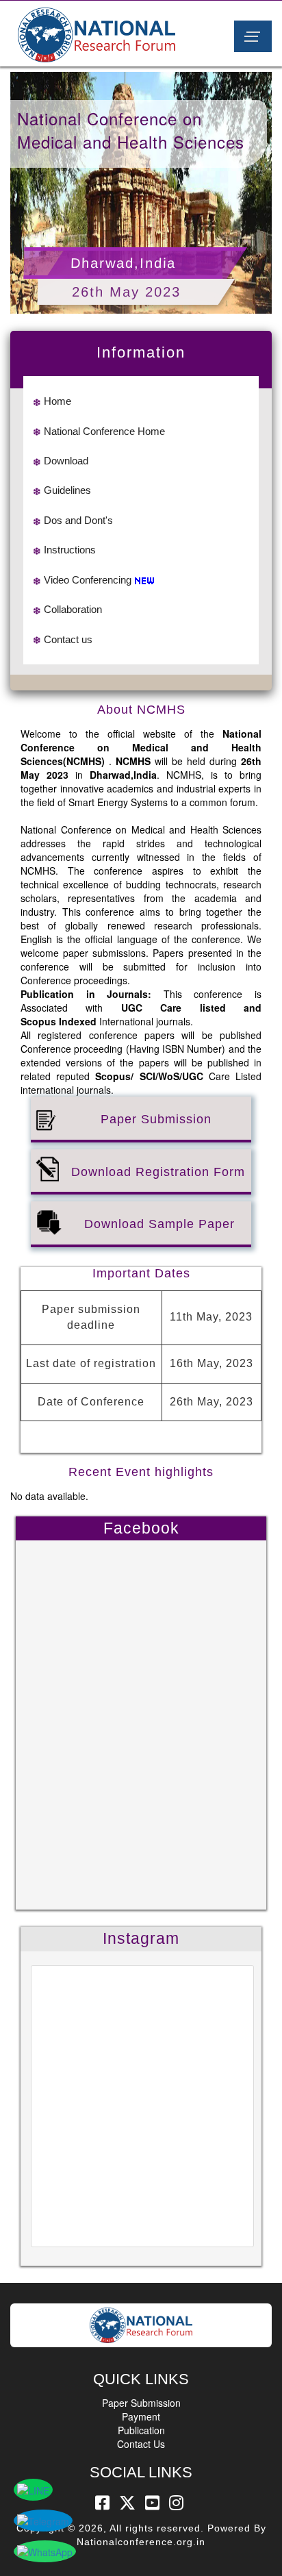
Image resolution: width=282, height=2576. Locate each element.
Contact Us (141, 2444)
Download (66, 461)
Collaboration (73, 609)
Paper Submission (141, 2403)
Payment (141, 2416)
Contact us (68, 639)
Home (57, 401)
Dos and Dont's (78, 520)
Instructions (70, 550)
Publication (141, 2430)
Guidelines (67, 490)
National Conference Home (104, 431)
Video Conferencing (88, 580)
